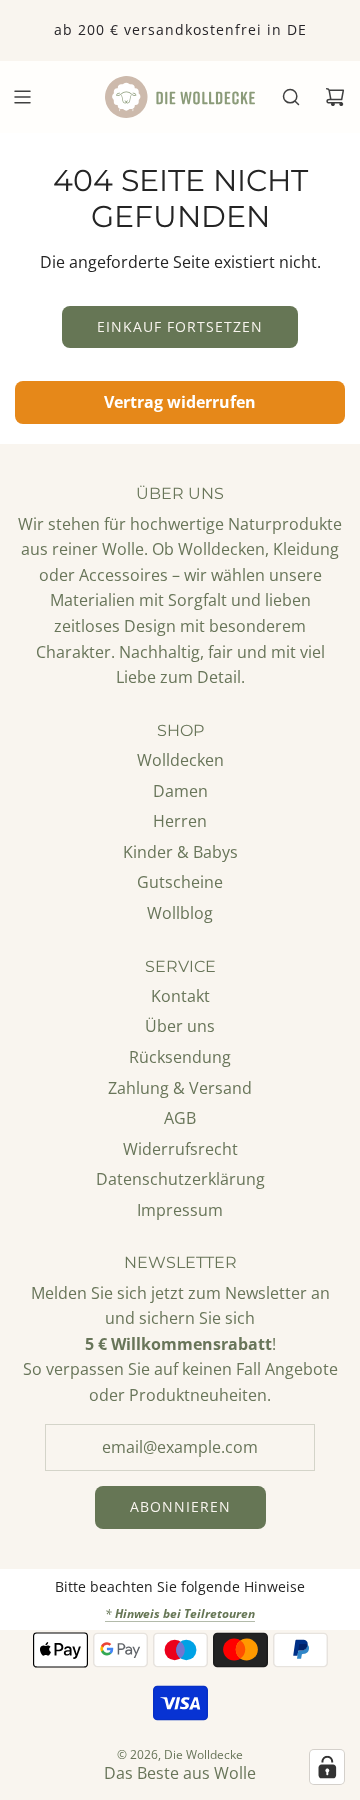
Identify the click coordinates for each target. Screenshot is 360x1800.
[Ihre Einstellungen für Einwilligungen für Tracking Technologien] (327, 1767)
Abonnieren (180, 1506)
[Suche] (291, 97)
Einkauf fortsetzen (180, 326)
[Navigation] (22, 97)
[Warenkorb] (335, 97)
